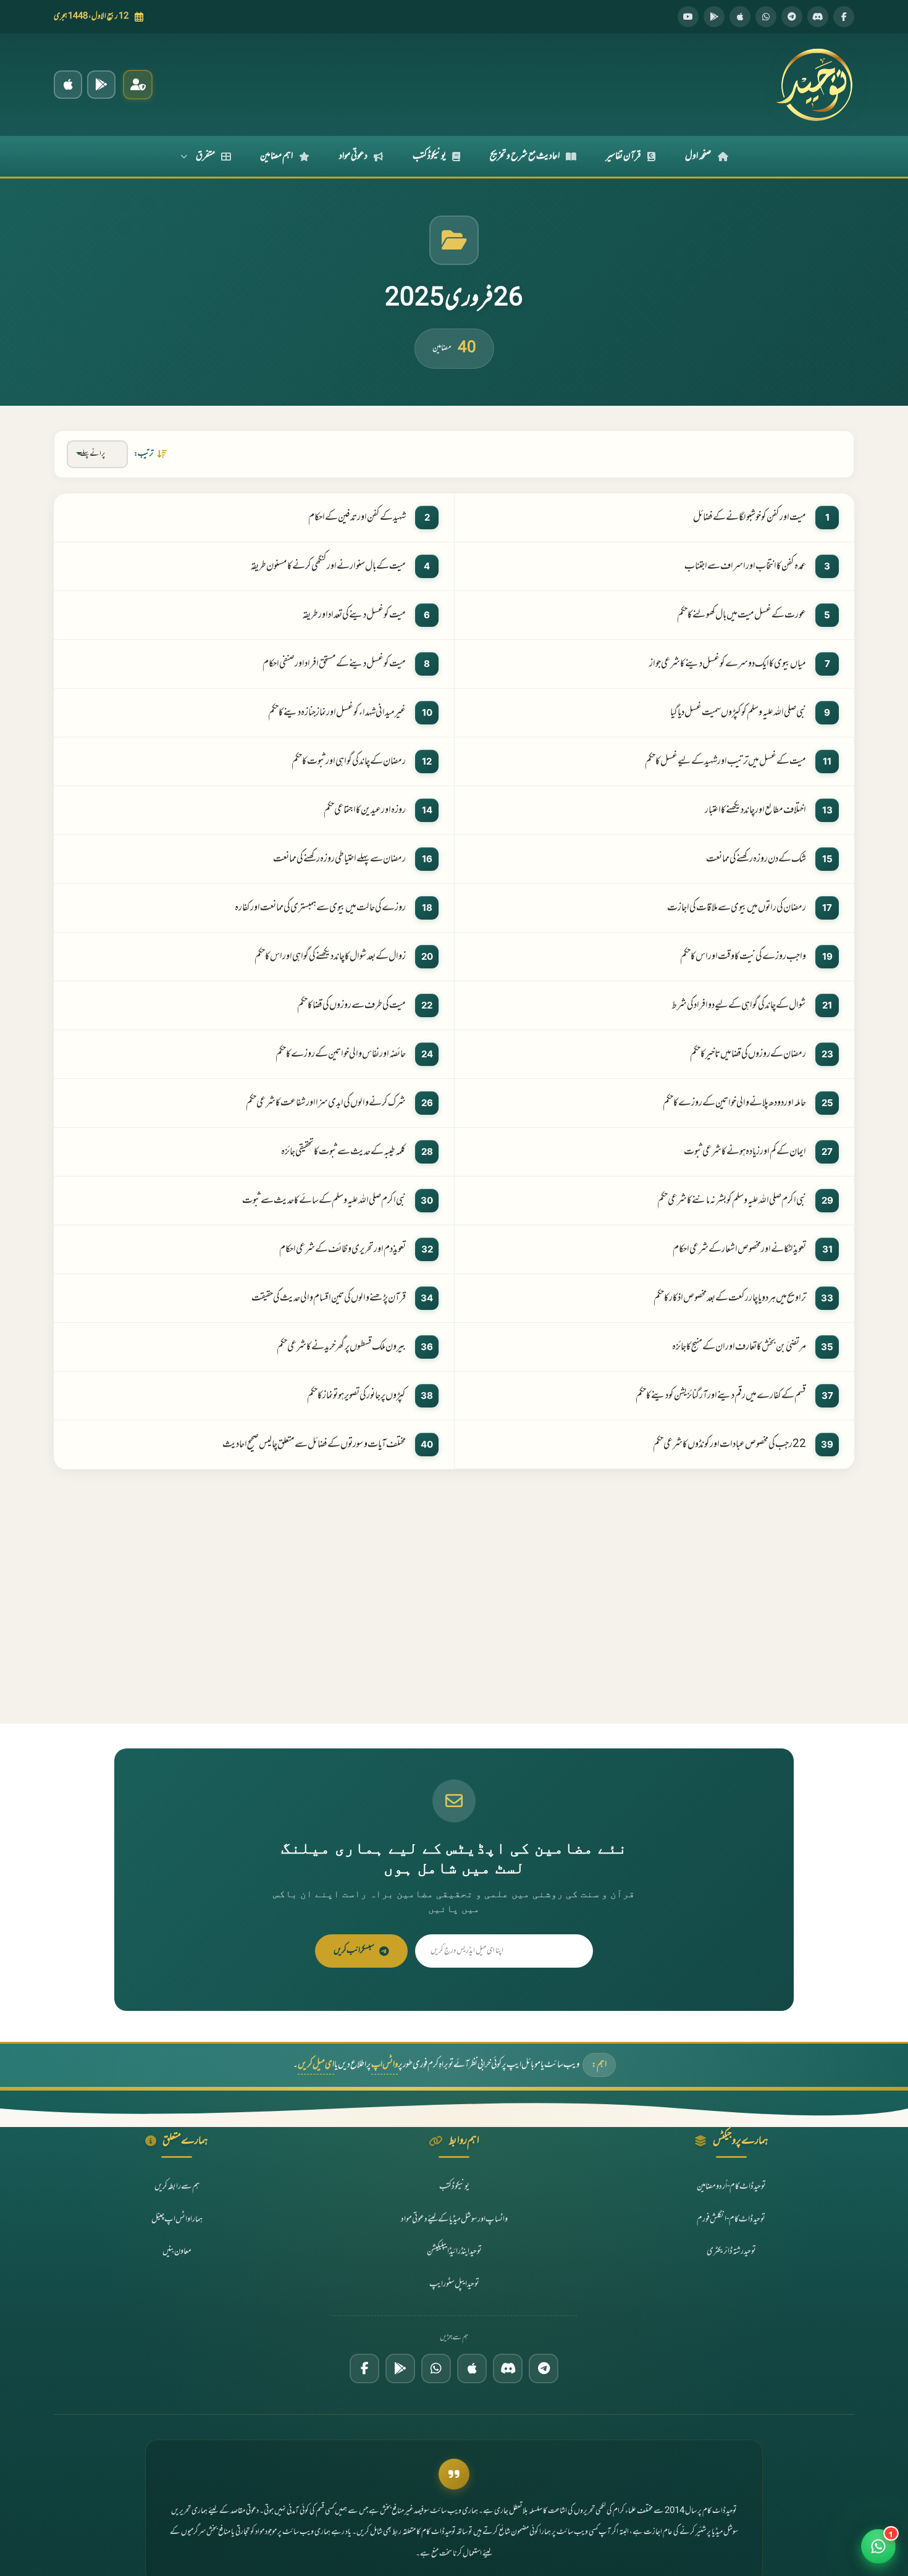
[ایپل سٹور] (472, 2368)
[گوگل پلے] (400, 2368)
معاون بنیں (177, 2251)
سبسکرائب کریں (354, 1951)
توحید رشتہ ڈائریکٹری (731, 2251)
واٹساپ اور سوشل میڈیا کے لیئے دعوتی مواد (454, 2219)
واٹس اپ (385, 2065)
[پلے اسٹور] (714, 17)
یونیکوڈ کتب (429, 156)
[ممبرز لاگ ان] (138, 85)
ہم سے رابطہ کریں (177, 2187)
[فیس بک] (844, 17)
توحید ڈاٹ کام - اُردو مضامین (731, 2187)
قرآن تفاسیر (624, 156)
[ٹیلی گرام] (792, 17)
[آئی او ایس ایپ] (68, 85)
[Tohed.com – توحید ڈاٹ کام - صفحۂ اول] (814, 85)
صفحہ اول (698, 156)
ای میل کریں (316, 2065)
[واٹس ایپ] (766, 17)
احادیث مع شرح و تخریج (525, 156)
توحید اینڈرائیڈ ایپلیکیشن (454, 2251)
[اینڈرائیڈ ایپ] (101, 85)
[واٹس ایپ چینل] (436, 2368)
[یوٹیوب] (688, 17)
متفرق (205, 156)
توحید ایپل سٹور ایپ (454, 2284)
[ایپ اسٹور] (740, 17)
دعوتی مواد (353, 156)
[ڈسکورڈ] (818, 17)
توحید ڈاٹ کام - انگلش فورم (731, 2219)
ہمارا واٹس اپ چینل (177, 2219)
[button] (878, 2546)
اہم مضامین (276, 156)
